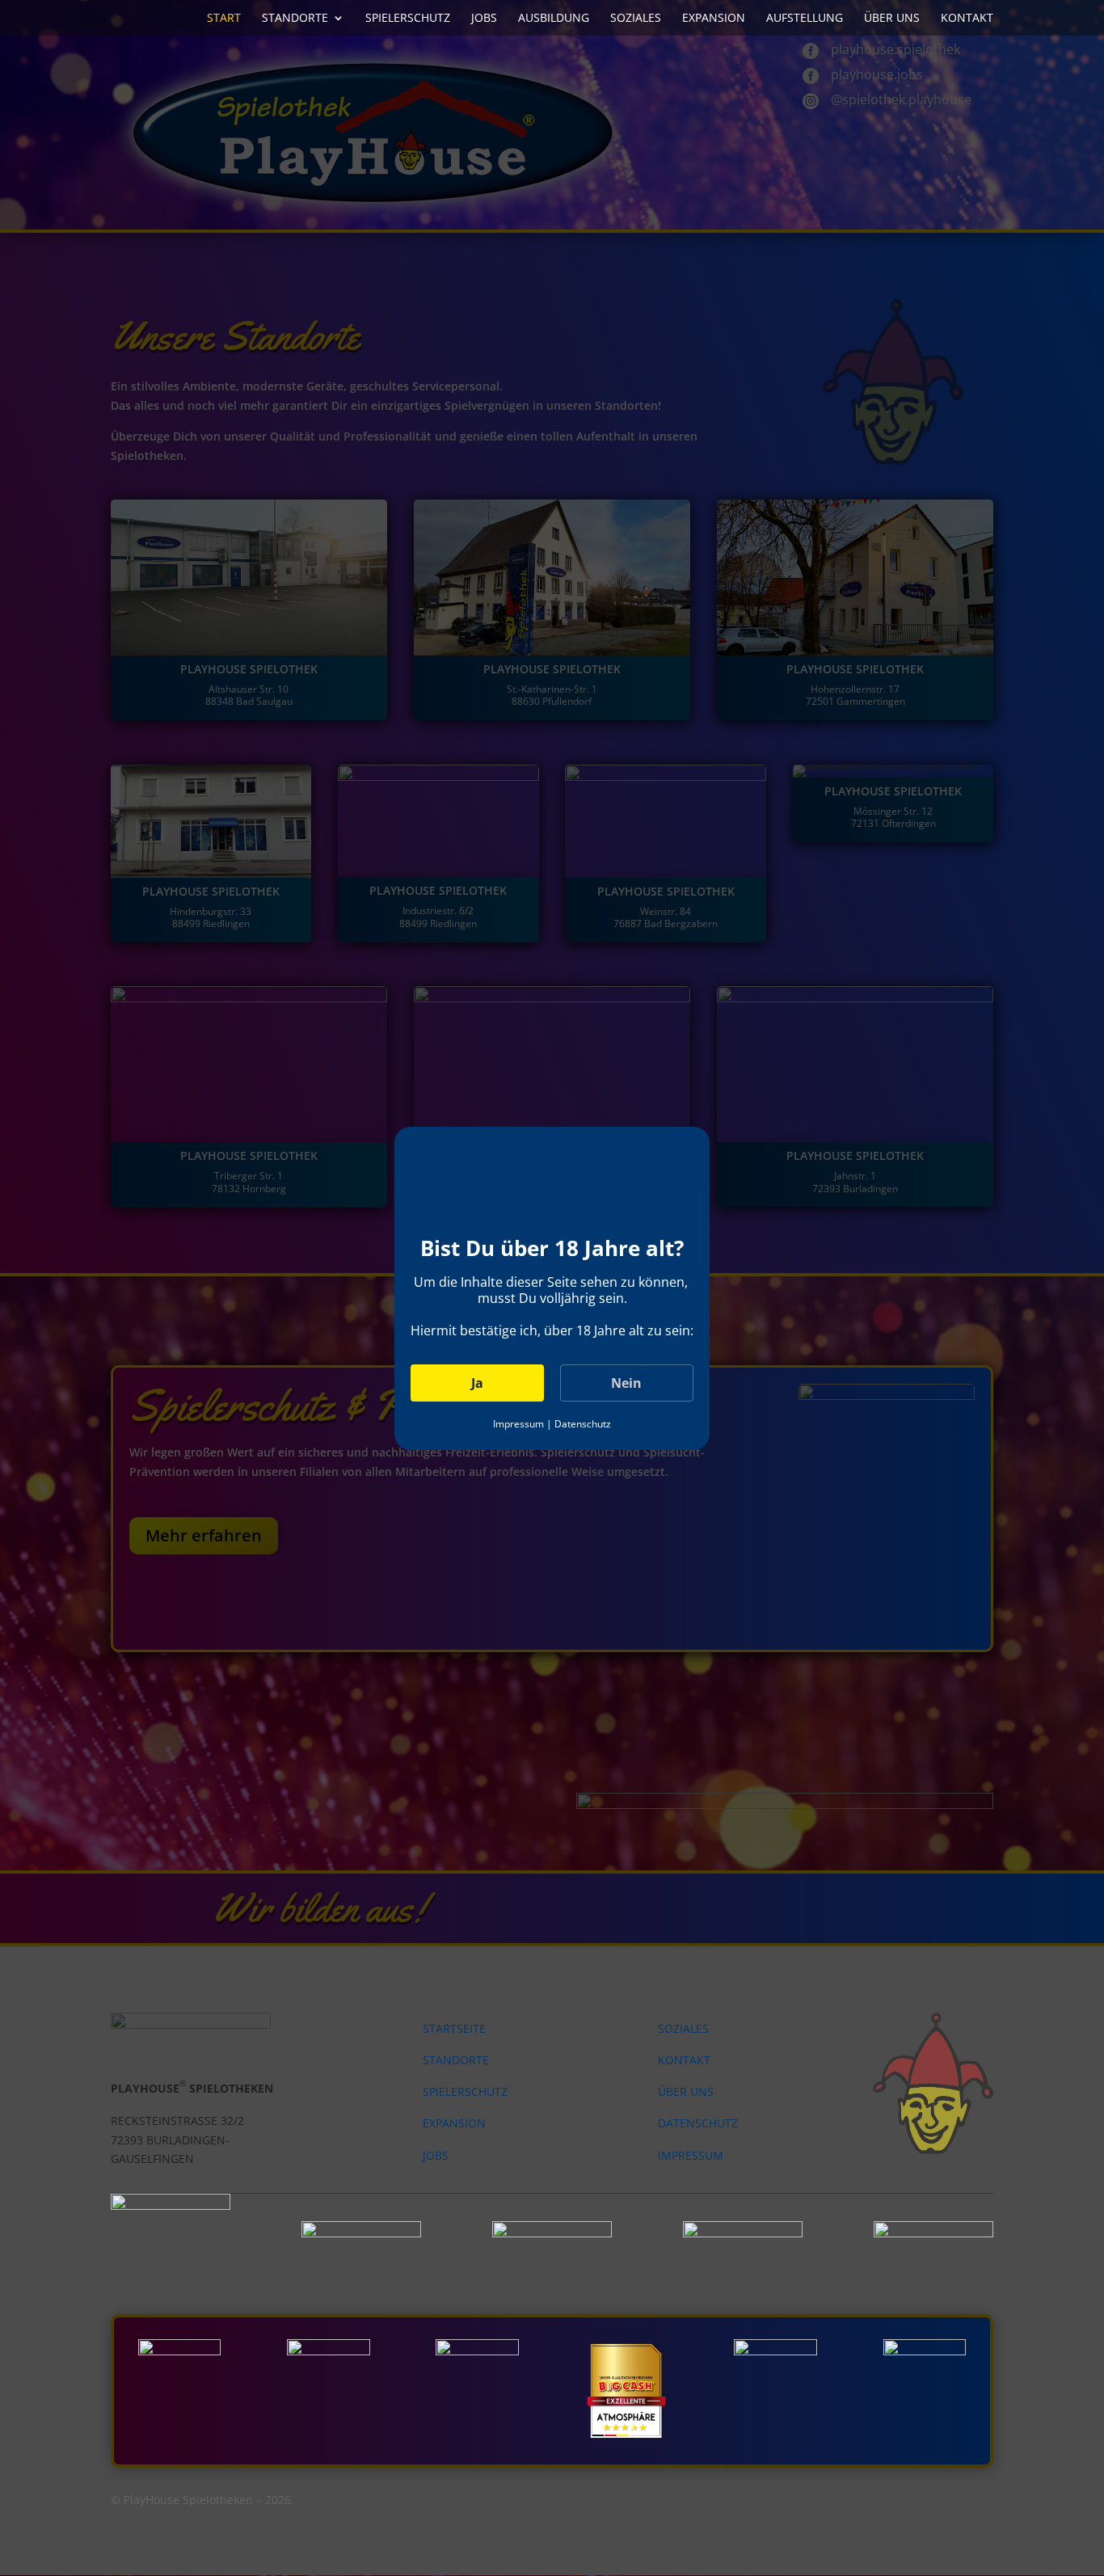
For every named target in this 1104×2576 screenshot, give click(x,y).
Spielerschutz (408, 19)
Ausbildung (554, 19)
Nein (626, 1383)
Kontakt (967, 19)
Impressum (518, 1424)
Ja (477, 1383)
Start (224, 19)
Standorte (295, 19)
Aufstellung (805, 19)
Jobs (484, 19)
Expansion (714, 19)
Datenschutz (583, 1424)
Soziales (636, 19)
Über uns (892, 19)
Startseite (454, 2028)
